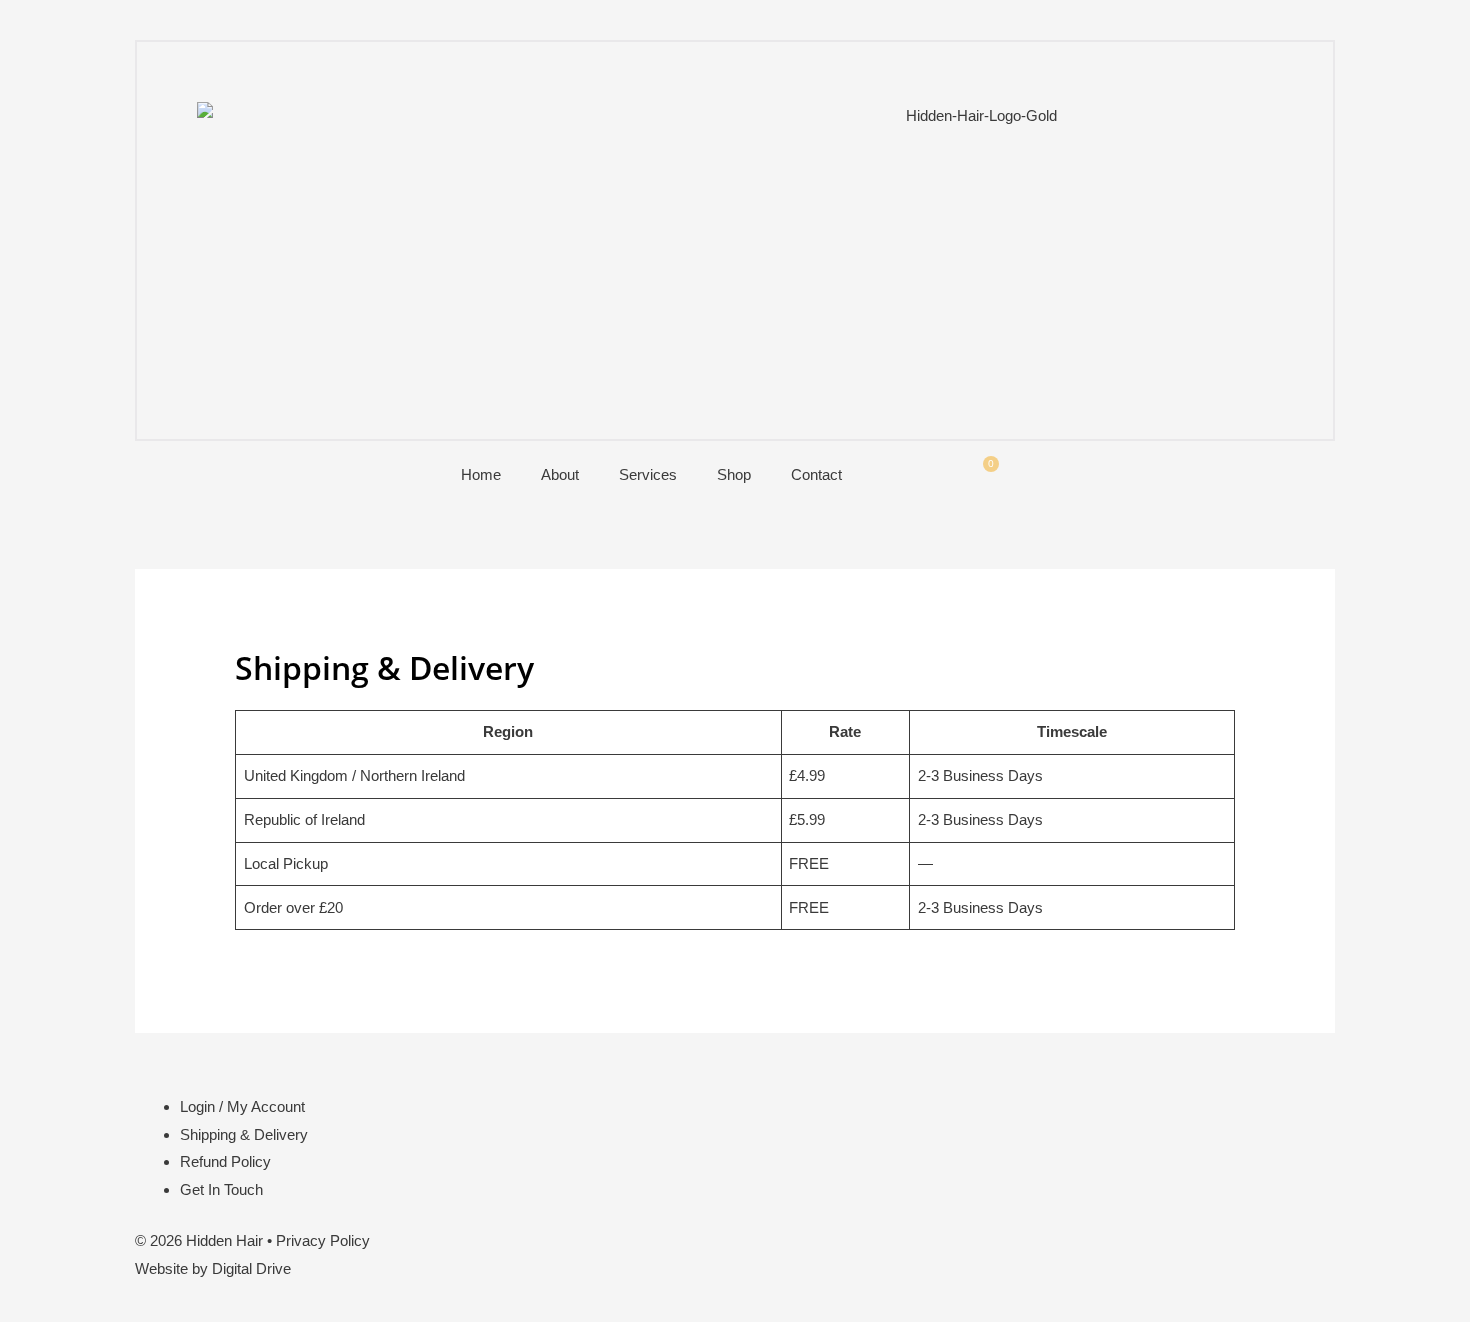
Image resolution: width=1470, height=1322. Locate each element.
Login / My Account (242, 1106)
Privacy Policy (323, 1240)
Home (481, 474)
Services (648, 474)
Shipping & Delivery (244, 1134)
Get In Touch (221, 1189)
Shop (734, 474)
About (560, 474)
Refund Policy (225, 1161)
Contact (816, 474)
